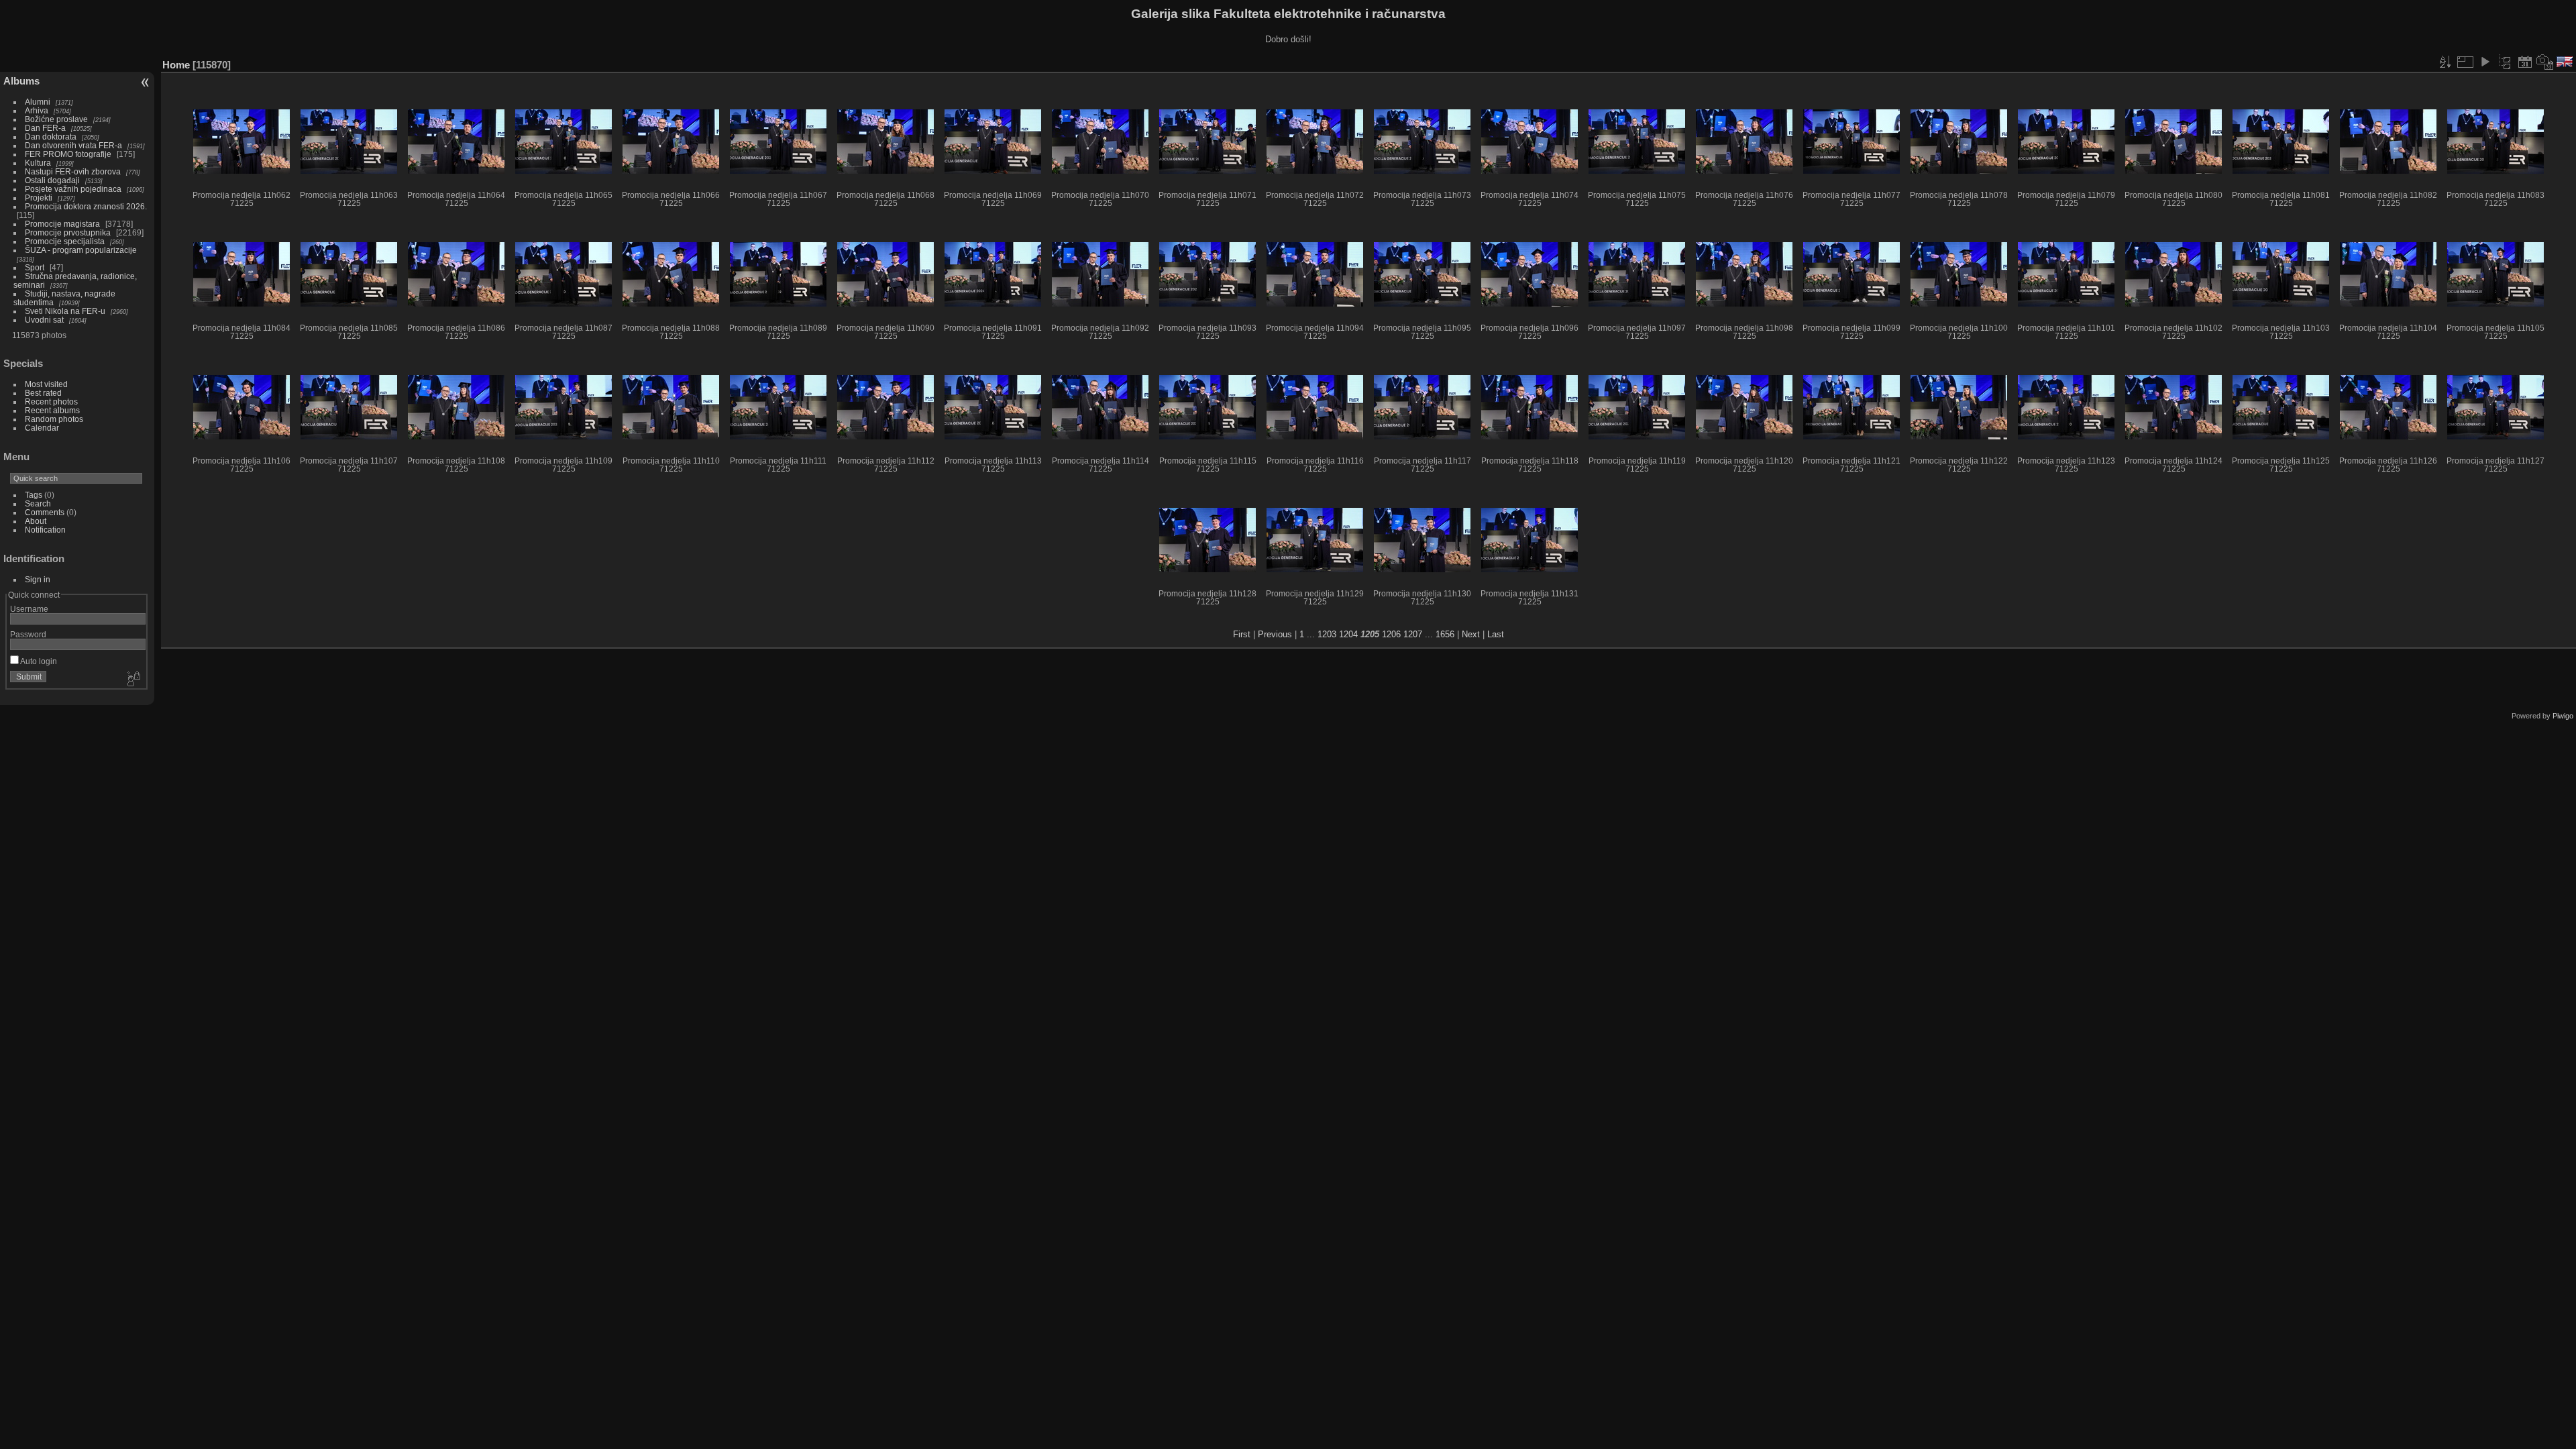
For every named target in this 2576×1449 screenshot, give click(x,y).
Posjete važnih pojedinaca (73, 189)
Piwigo (2563, 716)
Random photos (54, 419)
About (36, 521)
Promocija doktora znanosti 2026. (86, 206)
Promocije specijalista (65, 241)
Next (1471, 634)
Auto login (38, 661)
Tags (34, 495)
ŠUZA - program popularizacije (81, 250)
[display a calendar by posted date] (2525, 62)
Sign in (38, 579)
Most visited (46, 384)
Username (29, 609)
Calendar (42, 428)
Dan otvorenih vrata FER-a (73, 145)
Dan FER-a (45, 128)
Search (38, 503)
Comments (45, 512)
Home (176, 65)
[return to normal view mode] (2505, 62)
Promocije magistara (62, 224)
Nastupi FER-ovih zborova (73, 171)
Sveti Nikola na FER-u (65, 311)
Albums (21, 81)
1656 (1445, 634)
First (1242, 634)
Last (1496, 634)
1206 (1391, 634)
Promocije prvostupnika (68, 232)
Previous (1275, 634)
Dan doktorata (51, 137)
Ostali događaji (52, 180)
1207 (1413, 634)
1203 (1327, 634)
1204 (1348, 634)
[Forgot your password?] (133, 680)
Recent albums (52, 410)
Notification (45, 530)
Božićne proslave (56, 119)
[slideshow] (2485, 62)
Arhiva (37, 110)
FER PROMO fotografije (68, 154)
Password (28, 634)
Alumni (38, 102)
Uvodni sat (44, 320)
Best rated (43, 393)
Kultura (38, 163)
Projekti (39, 198)
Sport (35, 267)
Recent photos (51, 401)
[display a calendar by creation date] (2545, 62)
